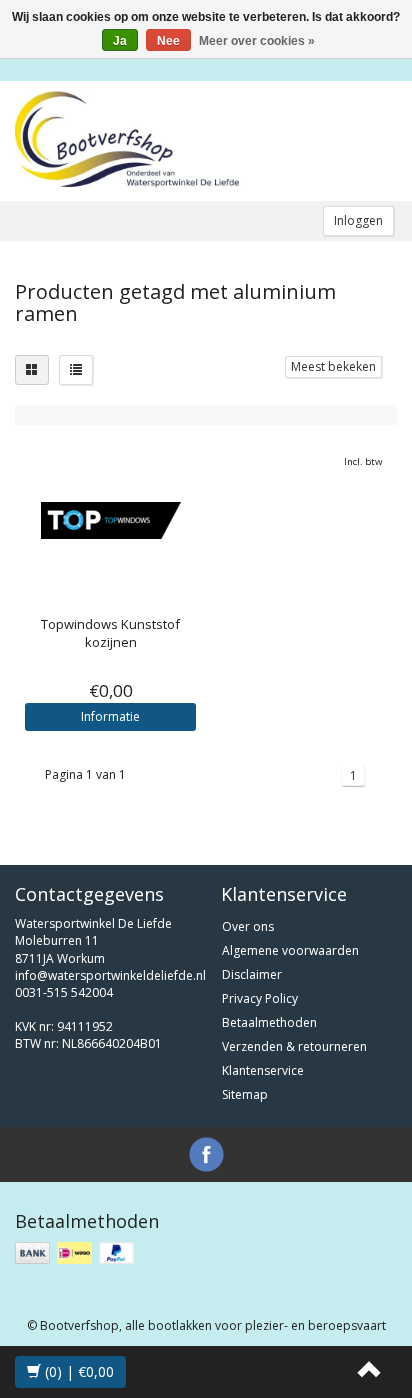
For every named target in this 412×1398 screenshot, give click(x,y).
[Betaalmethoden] (76, 1253)
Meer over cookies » (257, 41)
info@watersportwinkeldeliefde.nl (110, 975)
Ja (120, 41)
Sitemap (245, 1094)
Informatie (110, 716)
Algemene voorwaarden (290, 950)
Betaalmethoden (269, 1022)
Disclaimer (252, 974)
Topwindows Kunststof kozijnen (110, 633)
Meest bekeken (333, 366)
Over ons (248, 926)
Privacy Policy (260, 998)
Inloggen (358, 220)
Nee (168, 41)
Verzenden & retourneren (294, 1046)
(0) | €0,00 (77, 1371)
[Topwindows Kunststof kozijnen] (110, 520)
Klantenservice (263, 1070)
